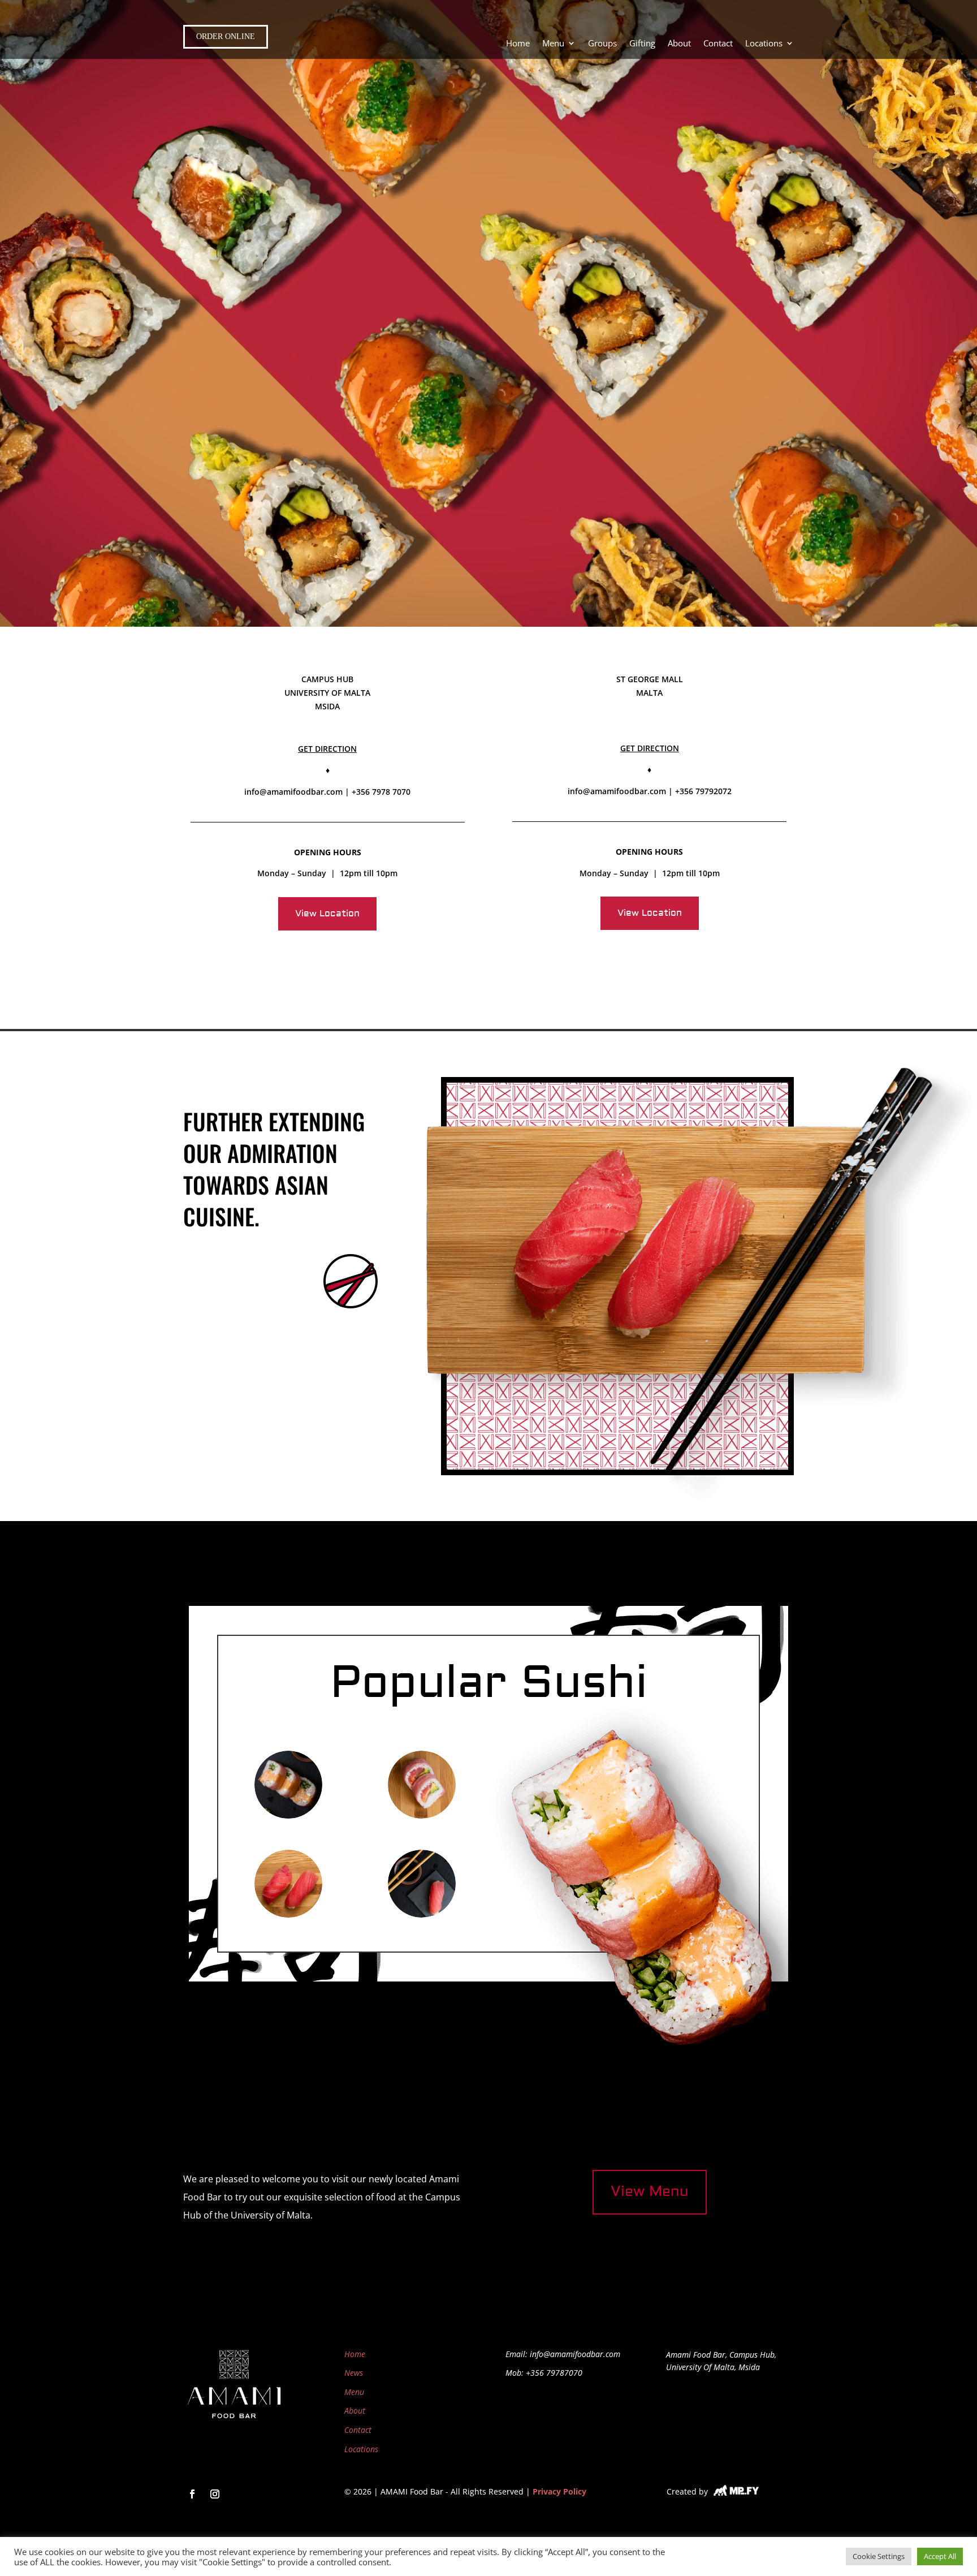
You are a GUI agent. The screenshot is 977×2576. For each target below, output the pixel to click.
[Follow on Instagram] (215, 2494)
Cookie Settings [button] (879, 2556)
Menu (354, 2392)
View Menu (650, 2192)
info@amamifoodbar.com (293, 792)
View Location (327, 914)
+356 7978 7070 (381, 792)
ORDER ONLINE (226, 36)
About (679, 44)
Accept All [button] (940, 2556)
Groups (602, 44)
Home (518, 44)
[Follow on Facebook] (192, 2494)
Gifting (642, 44)
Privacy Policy (559, 2491)
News (354, 2373)
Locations (764, 44)
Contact (718, 44)
